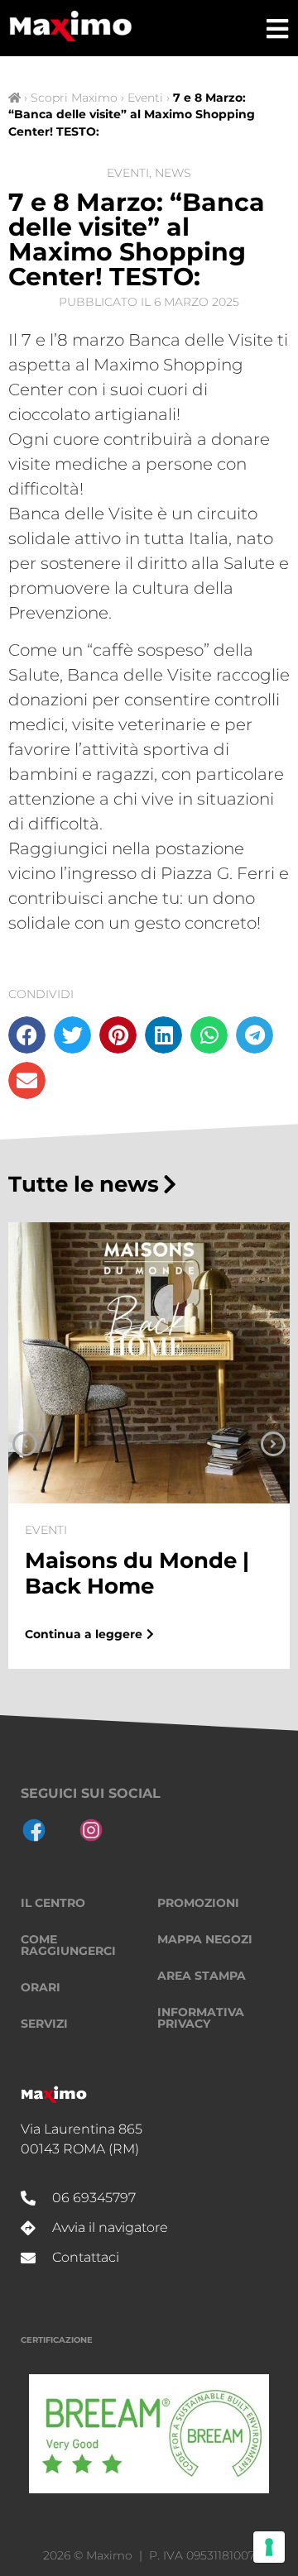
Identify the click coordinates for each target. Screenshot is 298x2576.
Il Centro (53, 1903)
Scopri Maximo (74, 98)
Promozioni (198, 1903)
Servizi (44, 2024)
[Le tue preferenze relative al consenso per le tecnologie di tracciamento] (269, 2547)
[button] (27, 1035)
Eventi (145, 98)
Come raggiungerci (68, 1945)
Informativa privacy (201, 2018)
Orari (41, 1987)
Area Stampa (202, 1976)
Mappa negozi (205, 1939)
